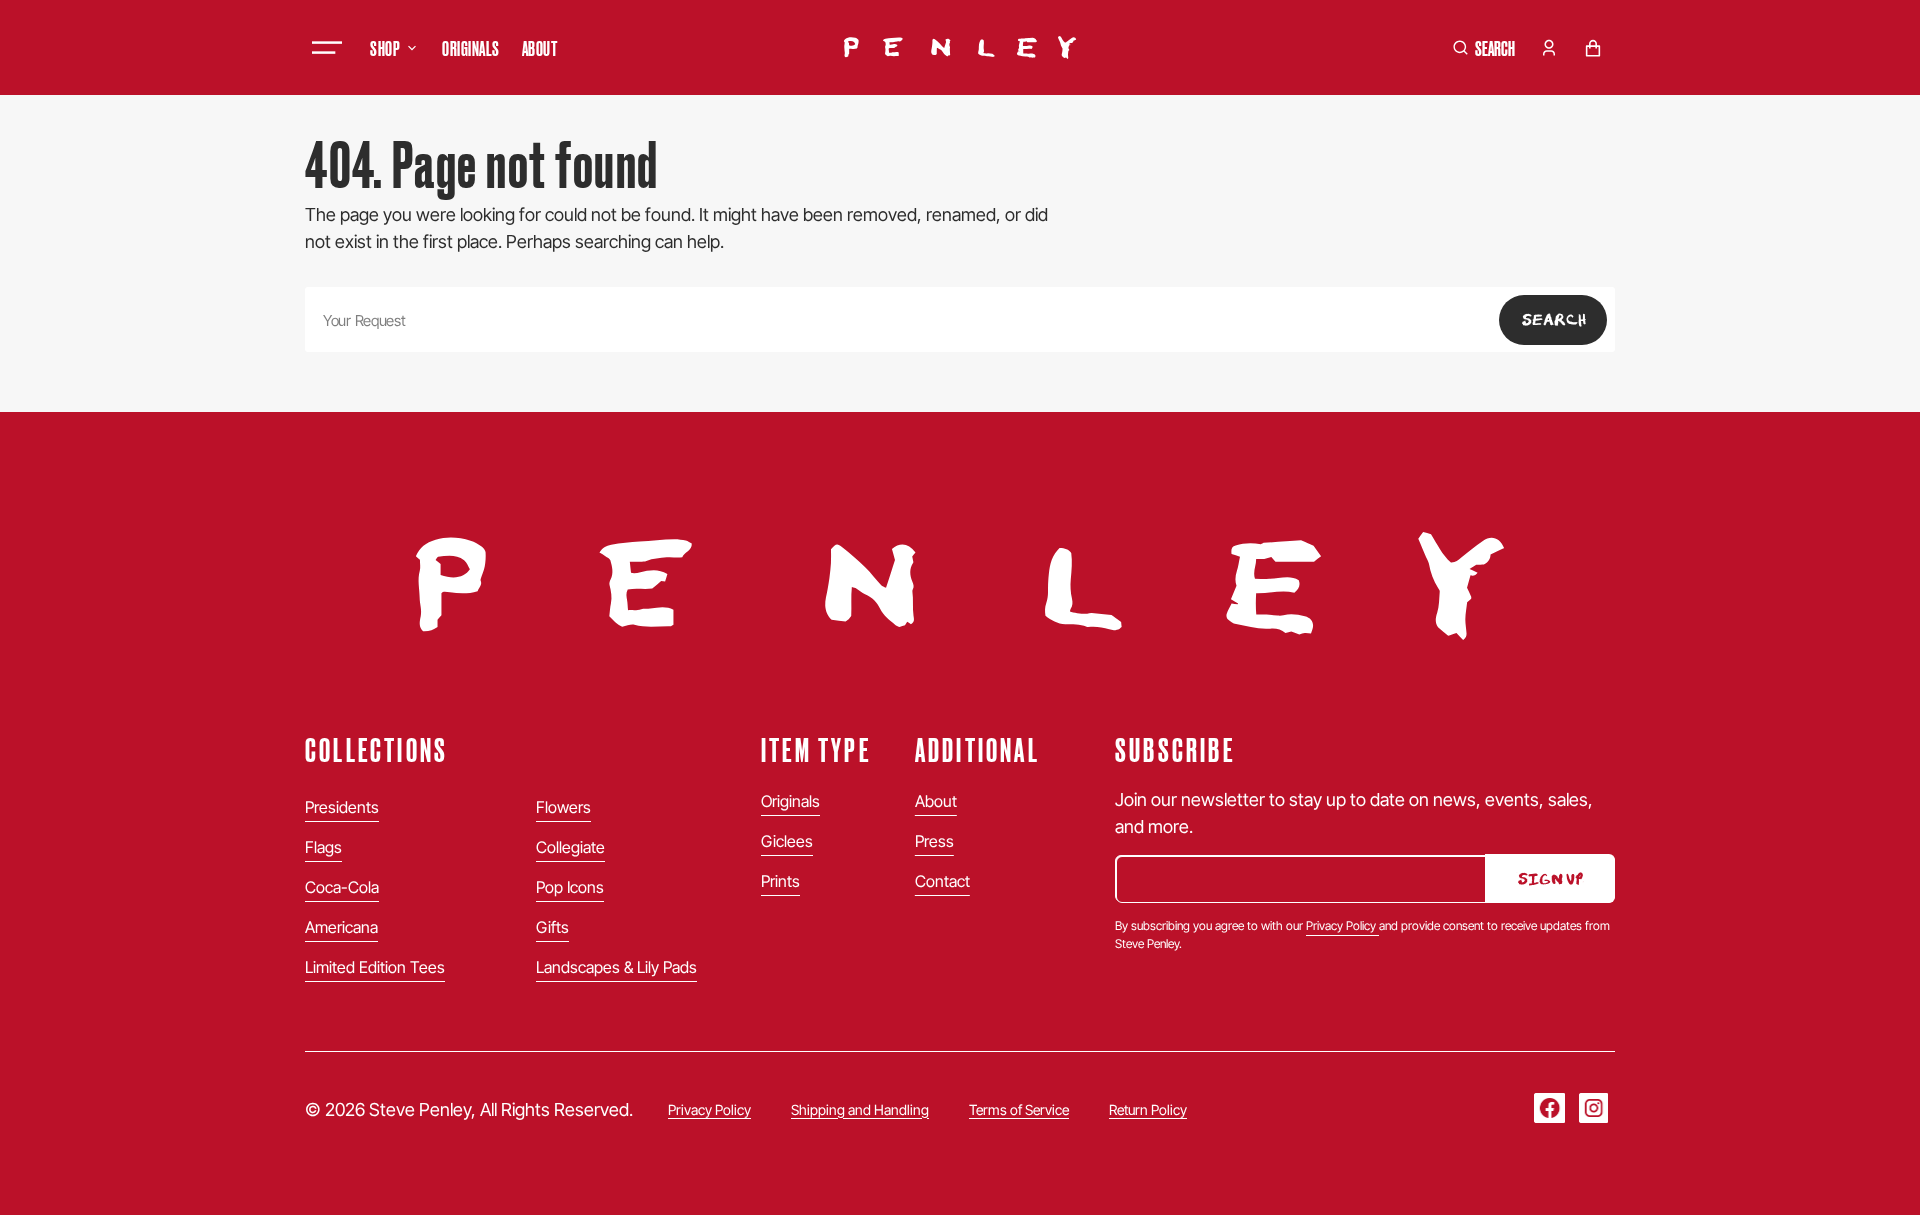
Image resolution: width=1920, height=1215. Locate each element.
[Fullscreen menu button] (327, 48)
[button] (1484, 48)
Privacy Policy (1342, 925)
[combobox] (960, 319)
